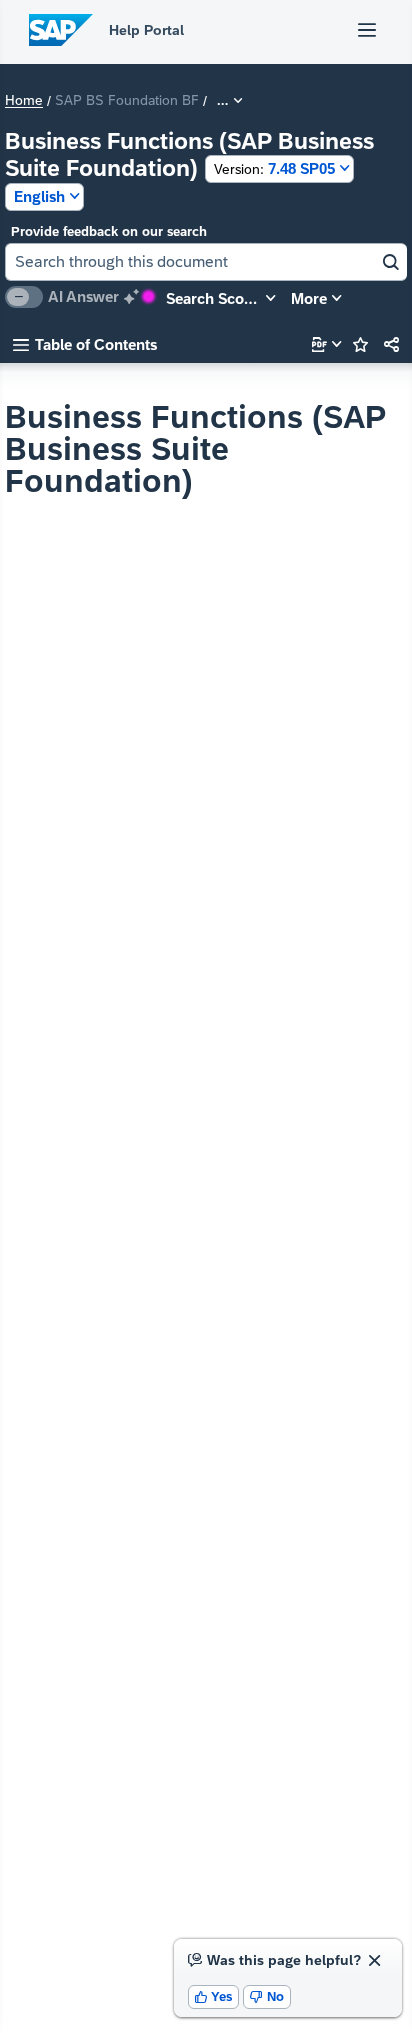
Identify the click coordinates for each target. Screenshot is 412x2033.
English (39, 196)
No (267, 1996)
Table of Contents (85, 344)
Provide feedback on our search (109, 231)
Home (24, 101)
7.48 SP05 (274, 168)
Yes (214, 1996)
